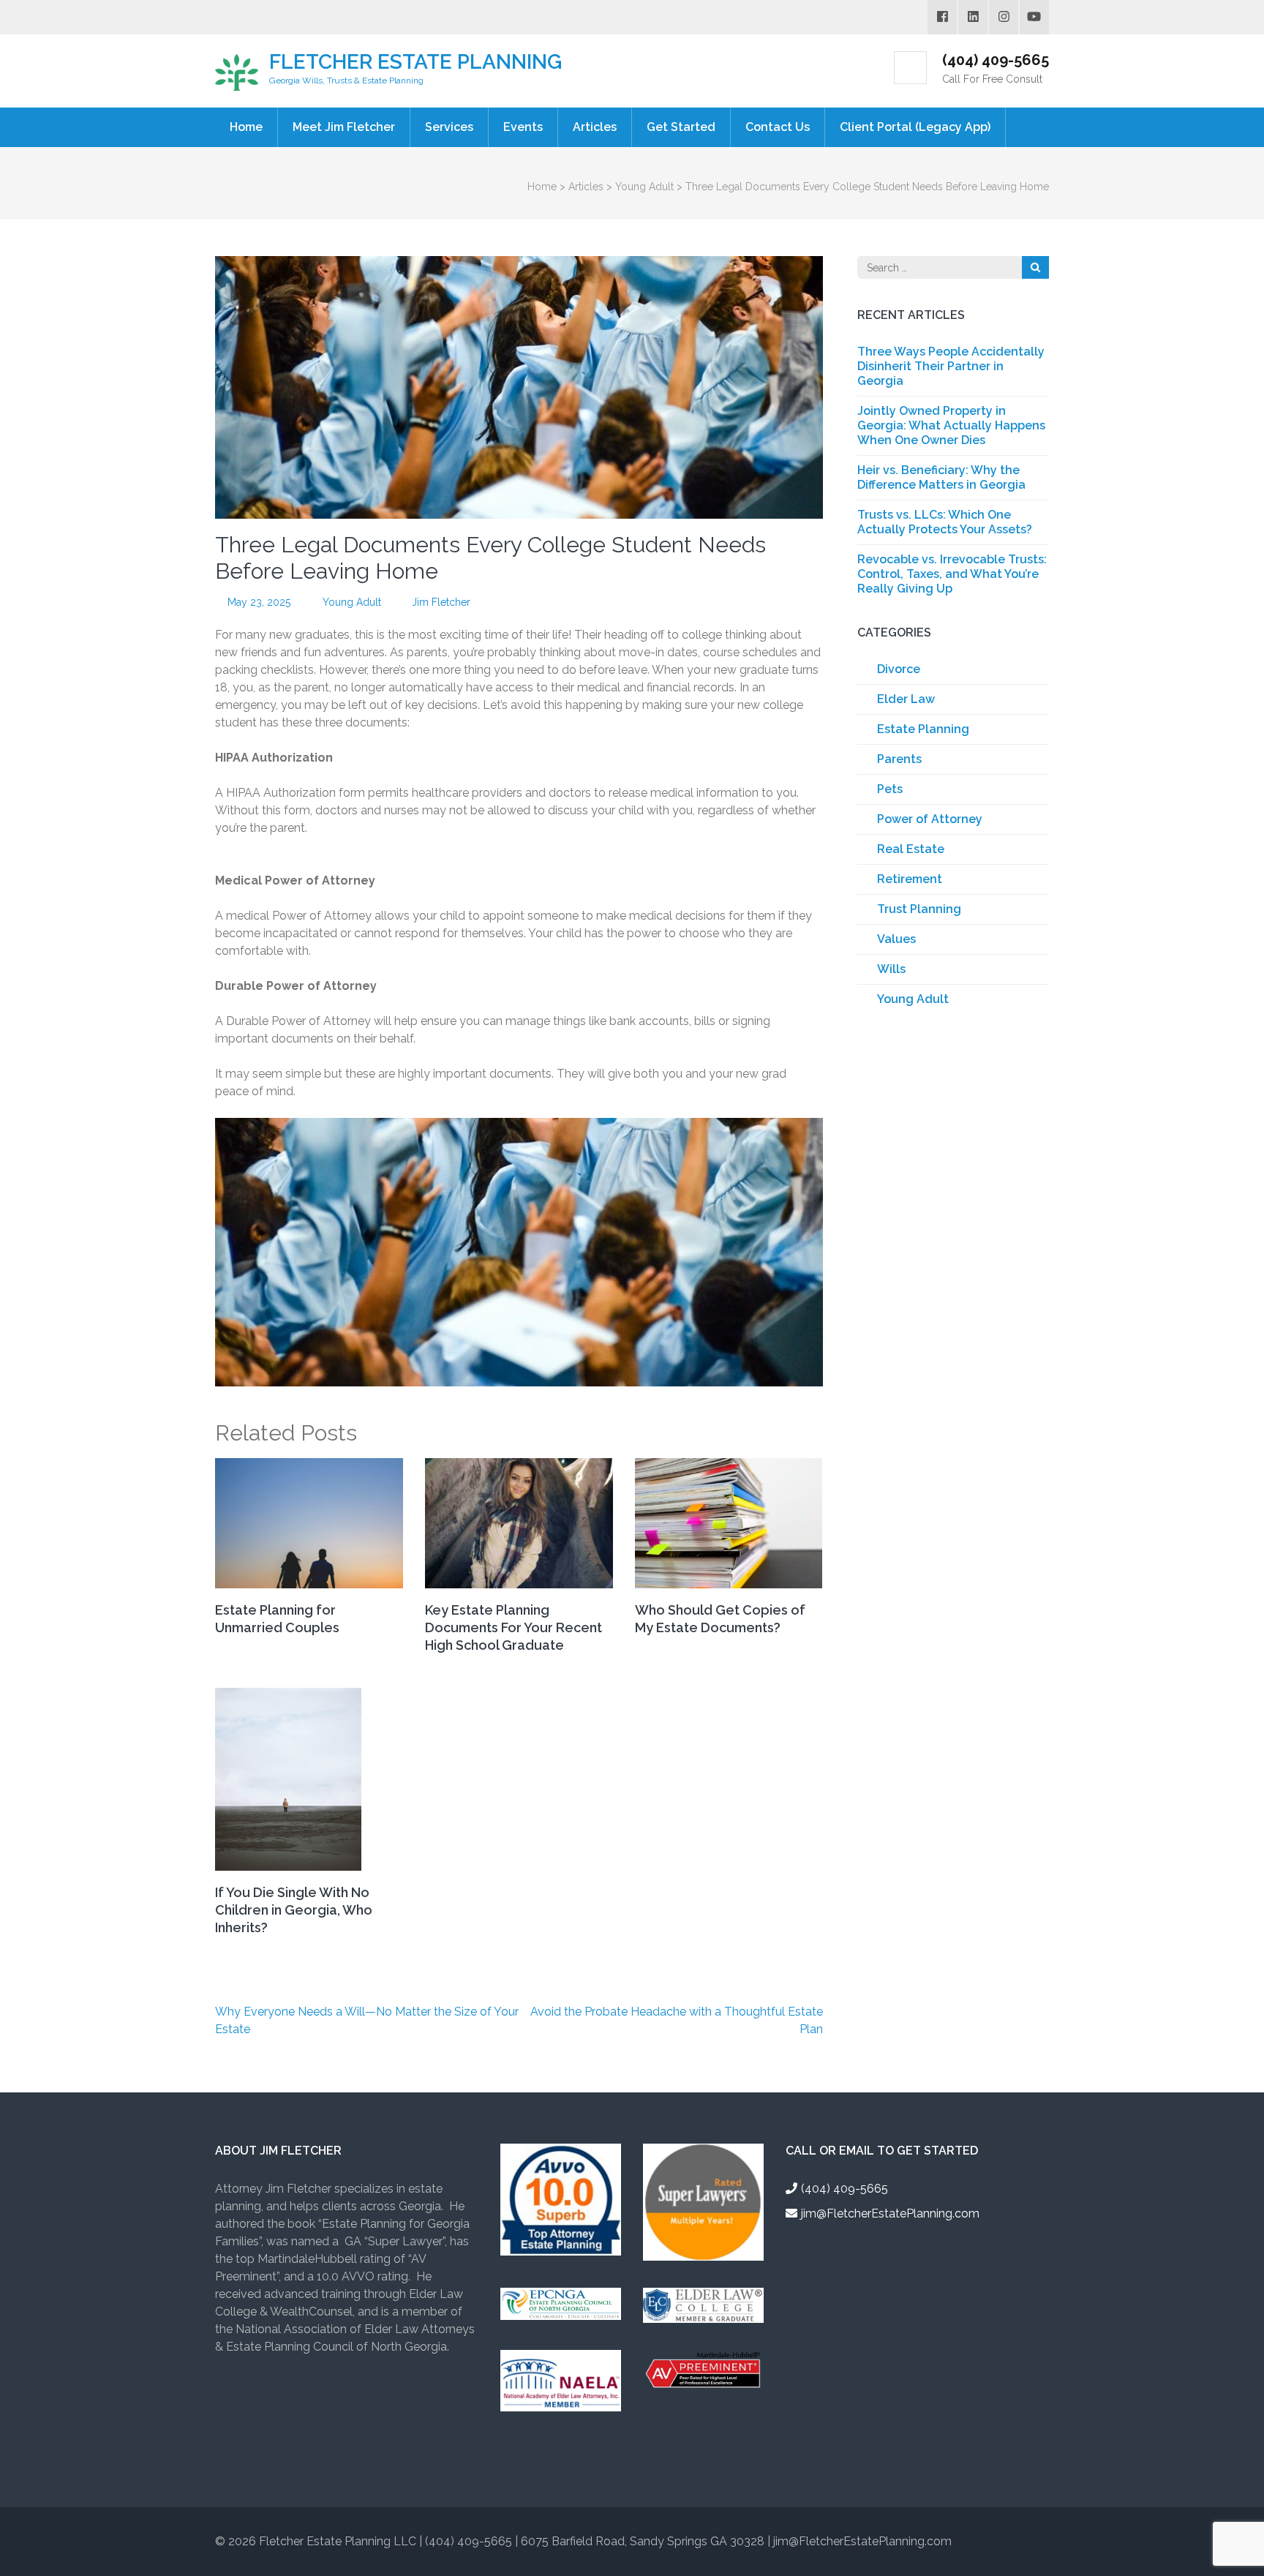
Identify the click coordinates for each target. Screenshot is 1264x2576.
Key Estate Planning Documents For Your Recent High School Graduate (513, 1627)
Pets (890, 789)
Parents (899, 759)
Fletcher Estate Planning (415, 62)
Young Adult (352, 602)
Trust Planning (919, 909)
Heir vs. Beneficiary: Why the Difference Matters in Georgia (941, 477)
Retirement (910, 879)
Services (449, 127)
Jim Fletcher (441, 602)
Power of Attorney (930, 819)
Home (246, 127)
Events (523, 127)
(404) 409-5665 (996, 60)
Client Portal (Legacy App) (915, 127)
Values (896, 939)
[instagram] (1004, 17)
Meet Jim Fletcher (344, 127)
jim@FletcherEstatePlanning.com (890, 2213)
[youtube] (1034, 17)
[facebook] (942, 17)
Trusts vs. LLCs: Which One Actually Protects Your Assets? (945, 522)
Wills (891, 969)
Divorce (899, 669)
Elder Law (906, 699)
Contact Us (778, 127)
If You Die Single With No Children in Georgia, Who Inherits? (294, 1910)
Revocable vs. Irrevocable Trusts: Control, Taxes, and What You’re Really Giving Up (952, 574)
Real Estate (911, 849)
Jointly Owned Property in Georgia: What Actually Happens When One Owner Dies (951, 425)
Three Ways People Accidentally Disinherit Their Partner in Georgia (951, 366)
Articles (595, 127)
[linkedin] (973, 17)
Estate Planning (923, 729)
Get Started (681, 127)
